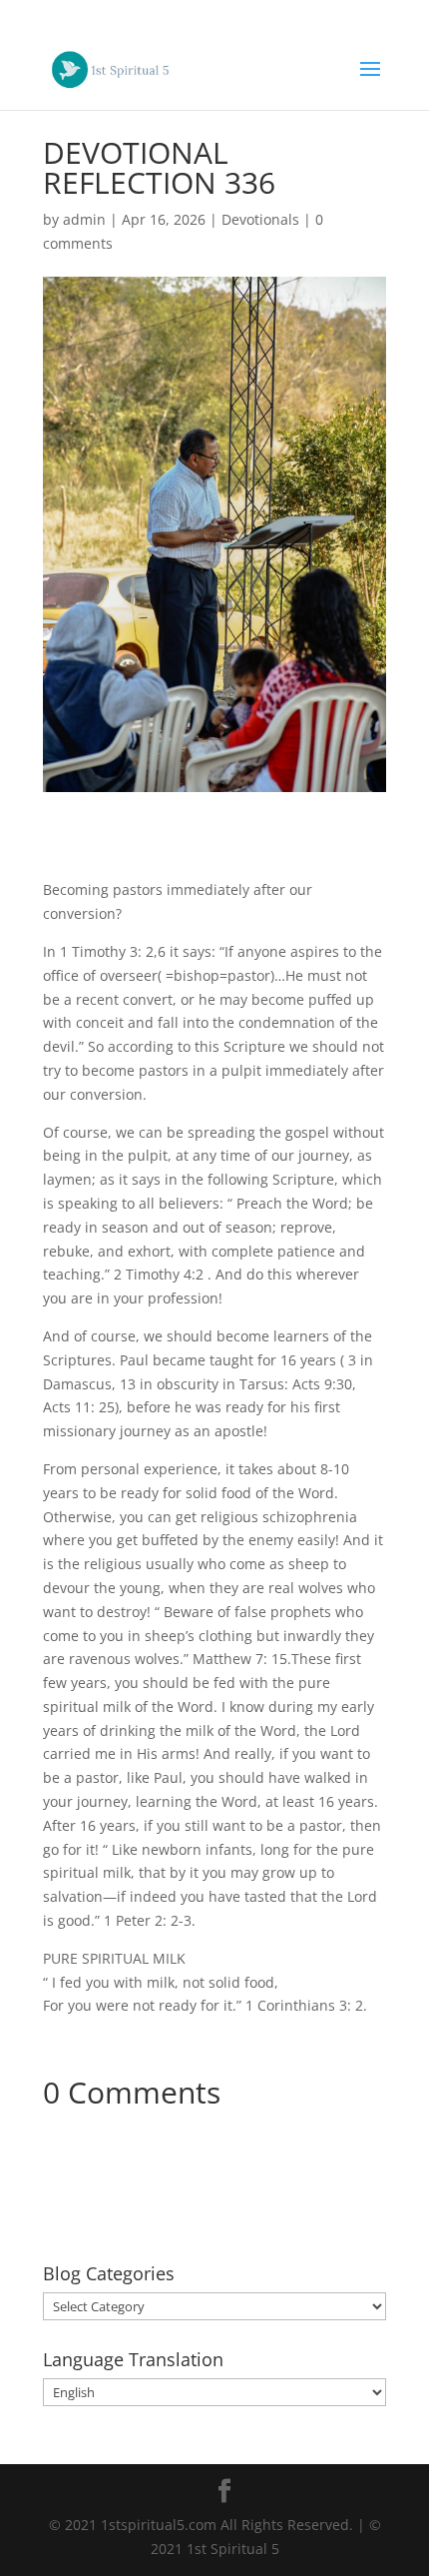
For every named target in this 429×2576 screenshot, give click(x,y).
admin (84, 219)
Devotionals (260, 219)
